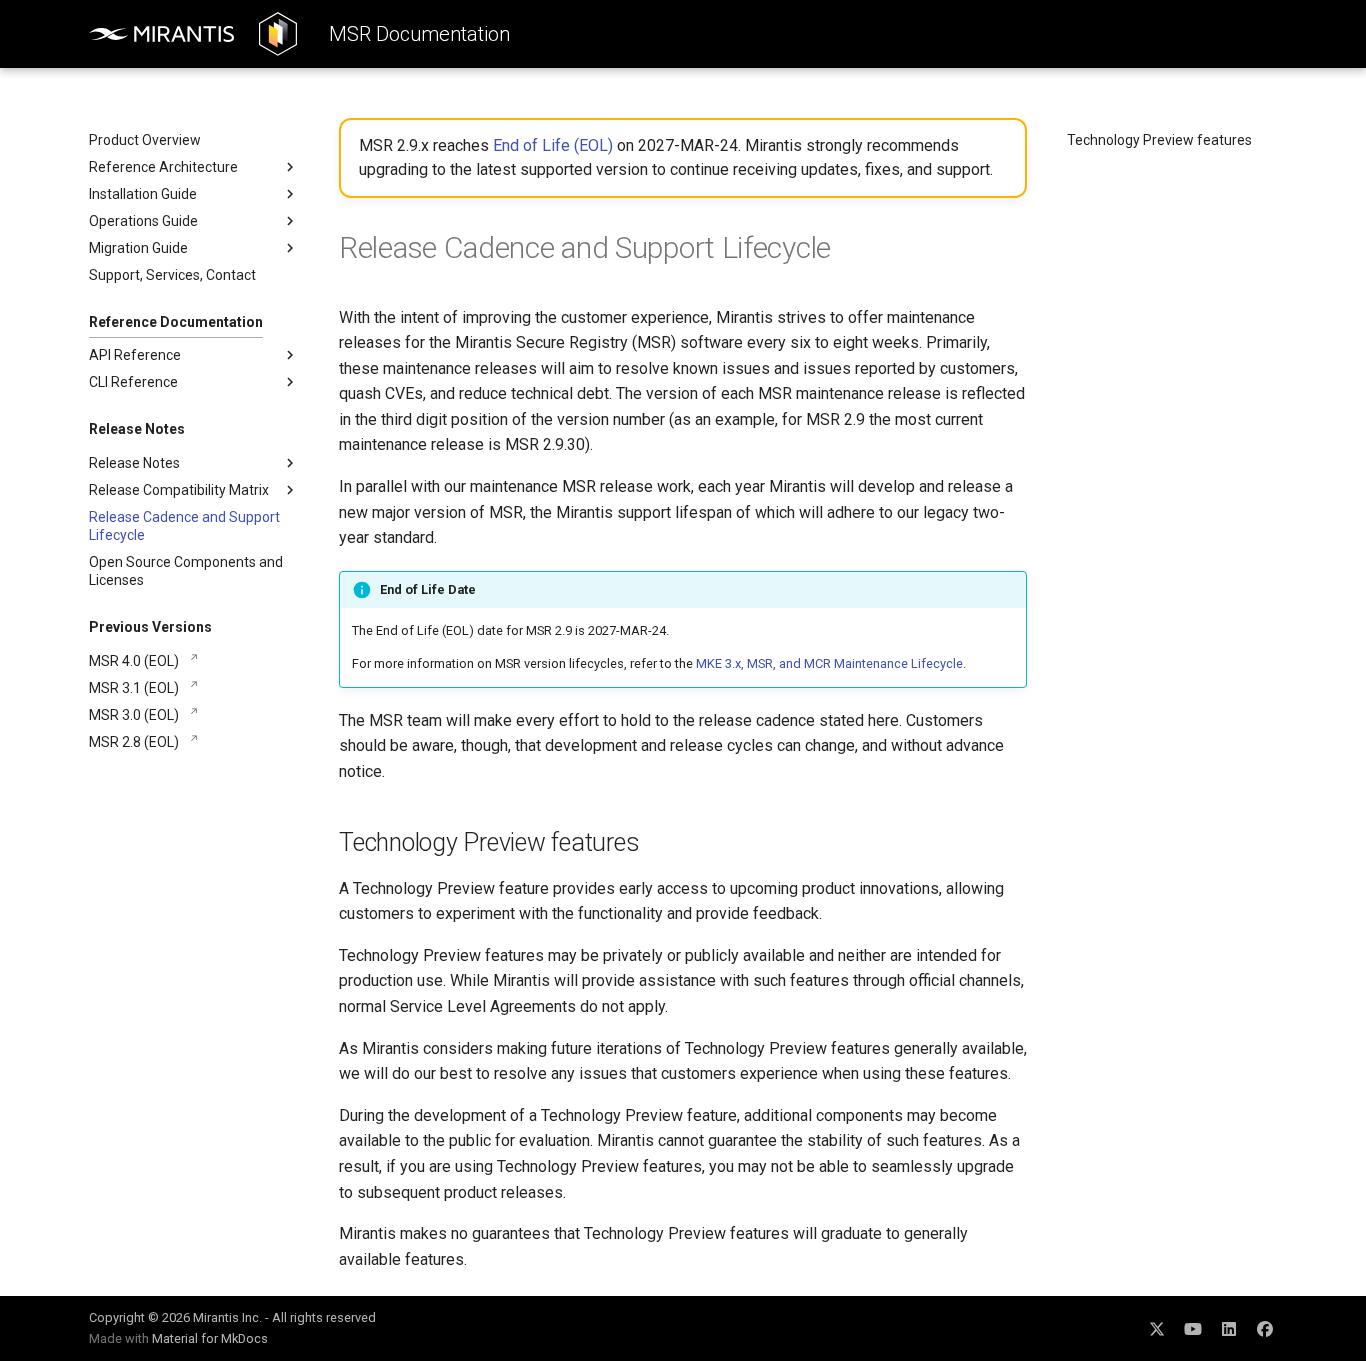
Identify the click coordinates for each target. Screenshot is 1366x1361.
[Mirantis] (162, 34)
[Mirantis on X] (1157, 1328)
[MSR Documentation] (278, 34)
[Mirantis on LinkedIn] (1229, 1328)
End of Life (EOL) (553, 145)
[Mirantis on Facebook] (1265, 1328)
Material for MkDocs (210, 1338)
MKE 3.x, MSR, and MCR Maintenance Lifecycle (829, 663)
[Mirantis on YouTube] (1193, 1328)
